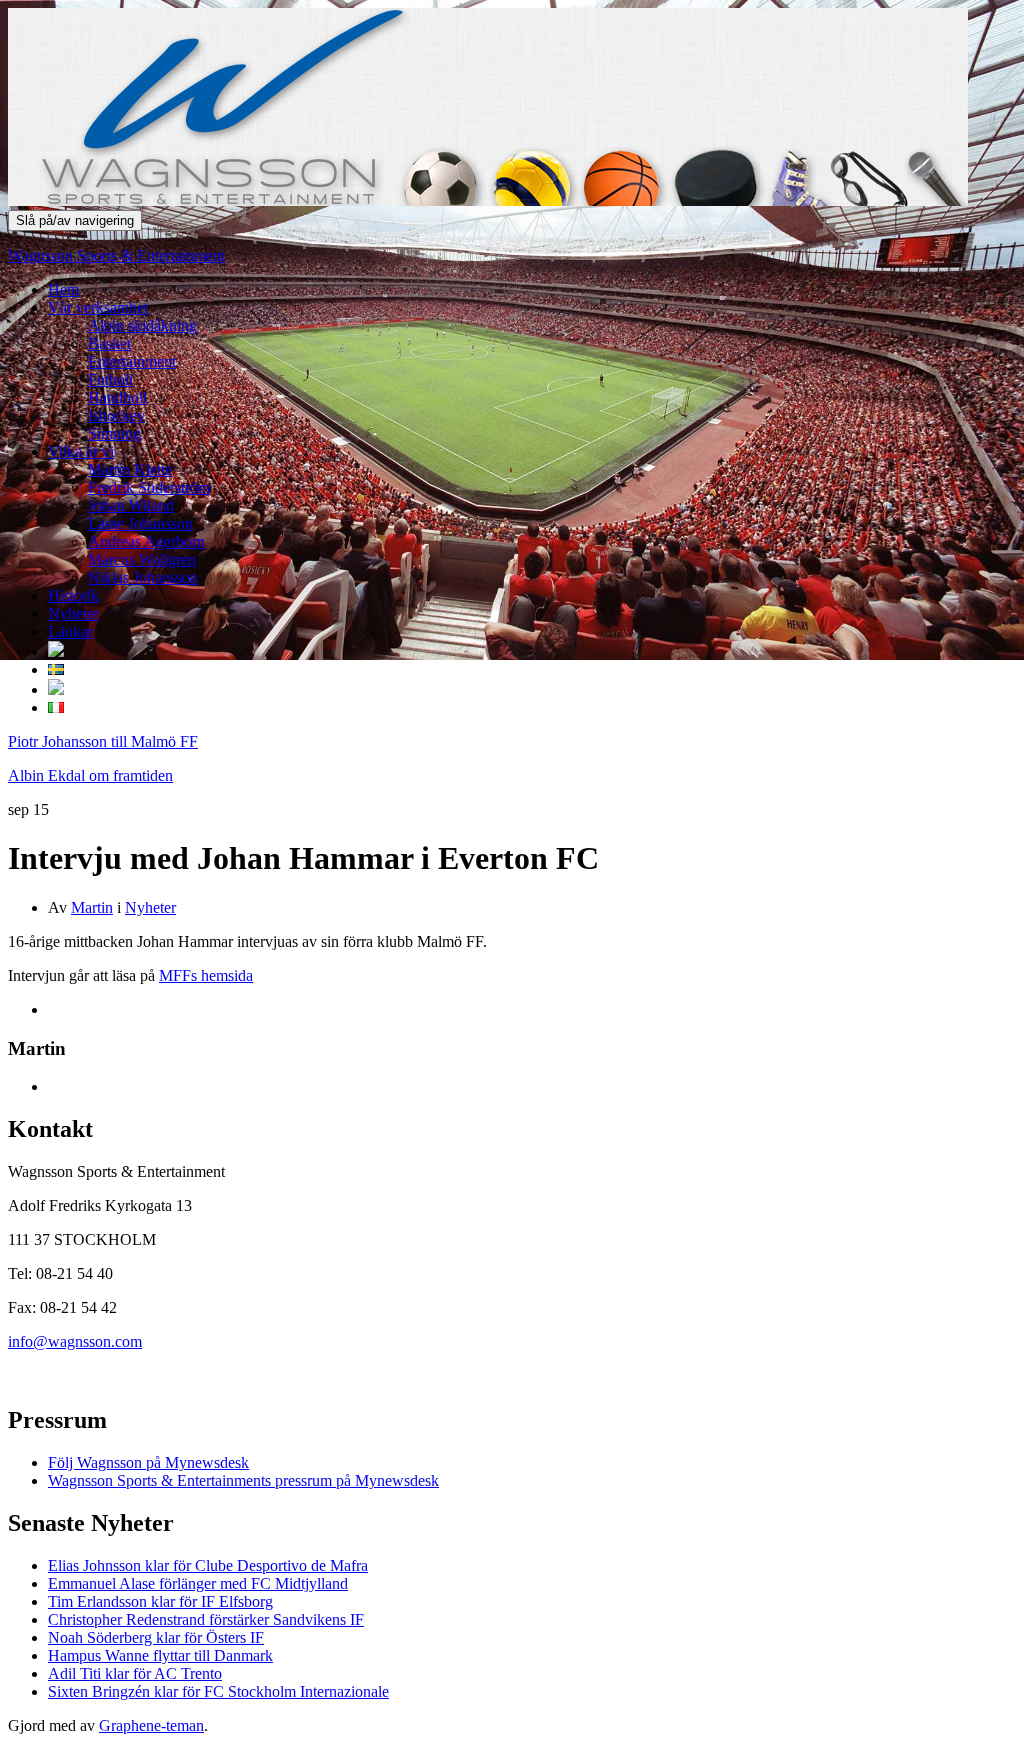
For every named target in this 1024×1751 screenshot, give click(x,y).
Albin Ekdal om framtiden (90, 775)
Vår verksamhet (98, 307)
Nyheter (73, 613)
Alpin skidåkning (142, 325)
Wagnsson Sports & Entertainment (116, 255)
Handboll (117, 397)
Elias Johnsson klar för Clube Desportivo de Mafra (208, 1565)
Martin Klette (130, 469)
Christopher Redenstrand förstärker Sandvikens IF (206, 1619)
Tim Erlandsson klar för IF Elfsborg (160, 1601)
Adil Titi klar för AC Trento (135, 1673)
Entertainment (132, 361)
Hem (63, 289)
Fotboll (110, 379)
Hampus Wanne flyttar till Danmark (160, 1655)
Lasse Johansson (140, 523)
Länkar (70, 631)
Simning (114, 433)
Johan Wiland (131, 505)
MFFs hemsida (206, 975)
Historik (73, 595)
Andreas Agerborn (146, 541)
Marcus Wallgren (142, 559)
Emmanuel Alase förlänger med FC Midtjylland (198, 1583)
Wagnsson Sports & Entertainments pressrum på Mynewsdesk (243, 1480)
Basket (109, 343)
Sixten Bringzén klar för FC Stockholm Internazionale (218, 1691)
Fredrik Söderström (149, 487)
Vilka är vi (81, 451)
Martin (92, 907)
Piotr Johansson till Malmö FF (103, 741)
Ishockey (116, 415)
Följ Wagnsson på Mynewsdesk (148, 1462)
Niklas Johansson (143, 577)
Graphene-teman (151, 1725)
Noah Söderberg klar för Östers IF (156, 1637)
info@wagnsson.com (75, 1341)
